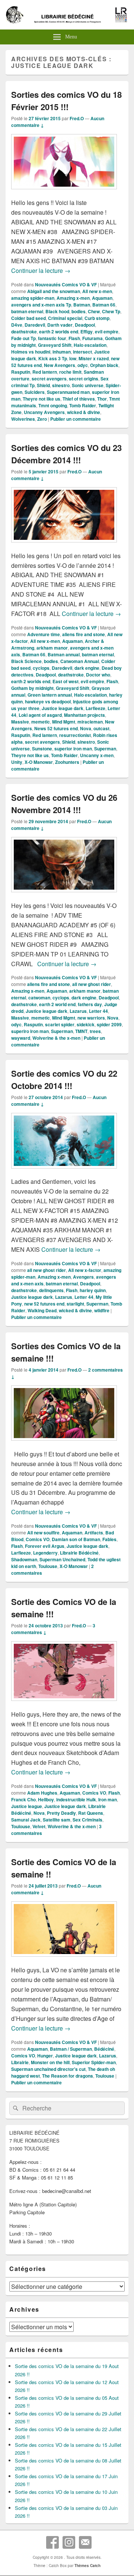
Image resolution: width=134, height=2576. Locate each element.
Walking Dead (42, 1310)
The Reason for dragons (68, 2076)
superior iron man (73, 749)
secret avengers (49, 379)
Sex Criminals (87, 1820)
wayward (21, 1038)
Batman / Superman (71, 2049)
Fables (109, 1539)
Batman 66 (104, 305)
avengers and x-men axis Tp (41, 305)
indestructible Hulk (76, 1799)
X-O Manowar (39, 762)
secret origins (84, 379)
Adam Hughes (42, 1793)
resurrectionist (75, 735)
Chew (94, 311)
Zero (42, 419)
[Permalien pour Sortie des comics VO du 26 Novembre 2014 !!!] (64, 896)
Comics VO (38, 1539)
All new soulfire (43, 1533)
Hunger (45, 2056)
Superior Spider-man (94, 2062)
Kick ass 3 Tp (53, 358)
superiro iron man (30, 1031)
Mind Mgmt (64, 722)
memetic (41, 722)
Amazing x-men (73, 298)
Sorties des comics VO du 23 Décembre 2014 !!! (66, 454)
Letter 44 (98, 1011)
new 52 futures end (44, 1304)
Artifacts (94, 1533)
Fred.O (77, 118)
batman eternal (27, 311)
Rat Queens (91, 1813)
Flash (74, 338)
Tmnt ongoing (53, 405)
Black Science (26, 661)
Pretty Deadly (61, 1813)
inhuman (62, 352)
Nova (86, 728)
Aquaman (102, 298)
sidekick (86, 1024)
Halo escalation (90, 345)
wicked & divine (84, 412)
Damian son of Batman (76, 1539)
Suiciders (35, 392)
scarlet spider (60, 1024)
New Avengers (60, 365)
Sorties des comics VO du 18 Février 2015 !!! (66, 101)
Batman (82, 305)
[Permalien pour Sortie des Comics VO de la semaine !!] (64, 1960)
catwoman (39, 998)
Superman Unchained (62, 1559)
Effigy (87, 332)
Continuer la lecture (41, 270)
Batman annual (64, 654)
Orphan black (104, 365)
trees (95, 1031)
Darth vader (60, 325)
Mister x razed (94, 358)
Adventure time (44, 634)
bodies (79, 311)
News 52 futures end (56, 728)
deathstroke (24, 332)
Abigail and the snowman (54, 291)
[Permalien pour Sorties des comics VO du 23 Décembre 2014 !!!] (64, 546)
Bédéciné (104, 2049)
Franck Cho (23, 1799)
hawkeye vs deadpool (48, 701)
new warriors (91, 1018)
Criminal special (65, 318)
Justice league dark (63, 708)
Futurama (92, 338)
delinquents (51, 1290)
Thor (102, 399)
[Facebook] (52, 2542)
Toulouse (48, 1566)
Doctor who (98, 675)
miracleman (90, 722)
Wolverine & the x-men (56, 1038)
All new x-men (97, 291)
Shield (43, 385)
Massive (20, 722)
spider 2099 (109, 1024)
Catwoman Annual (80, 661)
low (73, 358)
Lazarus (78, 1011)
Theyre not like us (42, 399)
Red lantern (45, 372)
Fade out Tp (23, 338)
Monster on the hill (50, 2062)
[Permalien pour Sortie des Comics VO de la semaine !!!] (64, 1704)
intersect (82, 352)
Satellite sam (57, 1820)
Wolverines (23, 419)
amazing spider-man (33, 298)
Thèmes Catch (87, 2566)
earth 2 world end (57, 1004)
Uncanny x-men (97, 755)
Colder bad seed (28, 318)
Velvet (39, 1826)
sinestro (61, 385)
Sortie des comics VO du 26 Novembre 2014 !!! (64, 804)
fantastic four (52, 338)
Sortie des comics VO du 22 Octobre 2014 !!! (64, 1079)
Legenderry (45, 1553)
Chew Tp (111, 311)
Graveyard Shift (55, 345)
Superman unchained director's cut (48, 2069)
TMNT (81, 1031)
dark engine (87, 668)
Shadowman (24, 1559)
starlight (75, 1304)
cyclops (41, 668)
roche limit (70, 372)
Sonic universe (88, 385)
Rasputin (21, 372)
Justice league (27, 1806)
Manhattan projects (84, 715)
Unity (17, 762)
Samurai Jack (26, 1820)
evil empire (107, 332)
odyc (83, 365)
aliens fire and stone (84, 634)
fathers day (90, 1004)
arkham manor (52, 648)
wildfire (102, 1310)
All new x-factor (85, 1270)
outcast (101, 728)
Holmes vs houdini (31, 352)
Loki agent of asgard (40, 715)
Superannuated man (68, 392)
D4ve (17, 325)
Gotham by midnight (32, 688)
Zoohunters (67, 762)
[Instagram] (69, 2542)
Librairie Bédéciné (79, 1553)
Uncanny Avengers (44, 412)
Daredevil (35, 325)
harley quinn (93, 1290)
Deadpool (85, 325)
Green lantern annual (50, 695)
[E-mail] (85, 2542)
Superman (105, 749)
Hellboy (46, 1799)
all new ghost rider (92, 984)
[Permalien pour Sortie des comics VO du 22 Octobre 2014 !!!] (64, 1172)
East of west (66, 681)
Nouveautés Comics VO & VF (66, 284)
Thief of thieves (79, 399)
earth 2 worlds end (59, 332)
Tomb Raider (83, 405)
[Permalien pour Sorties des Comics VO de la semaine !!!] (64, 1444)
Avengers (83, 1277)
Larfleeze (95, 708)
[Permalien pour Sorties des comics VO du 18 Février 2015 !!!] (64, 193)
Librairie (20, 2062)
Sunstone (42, 749)
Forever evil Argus (45, 1546)
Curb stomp (97, 318)
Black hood (57, 311)
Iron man (108, 1799)
